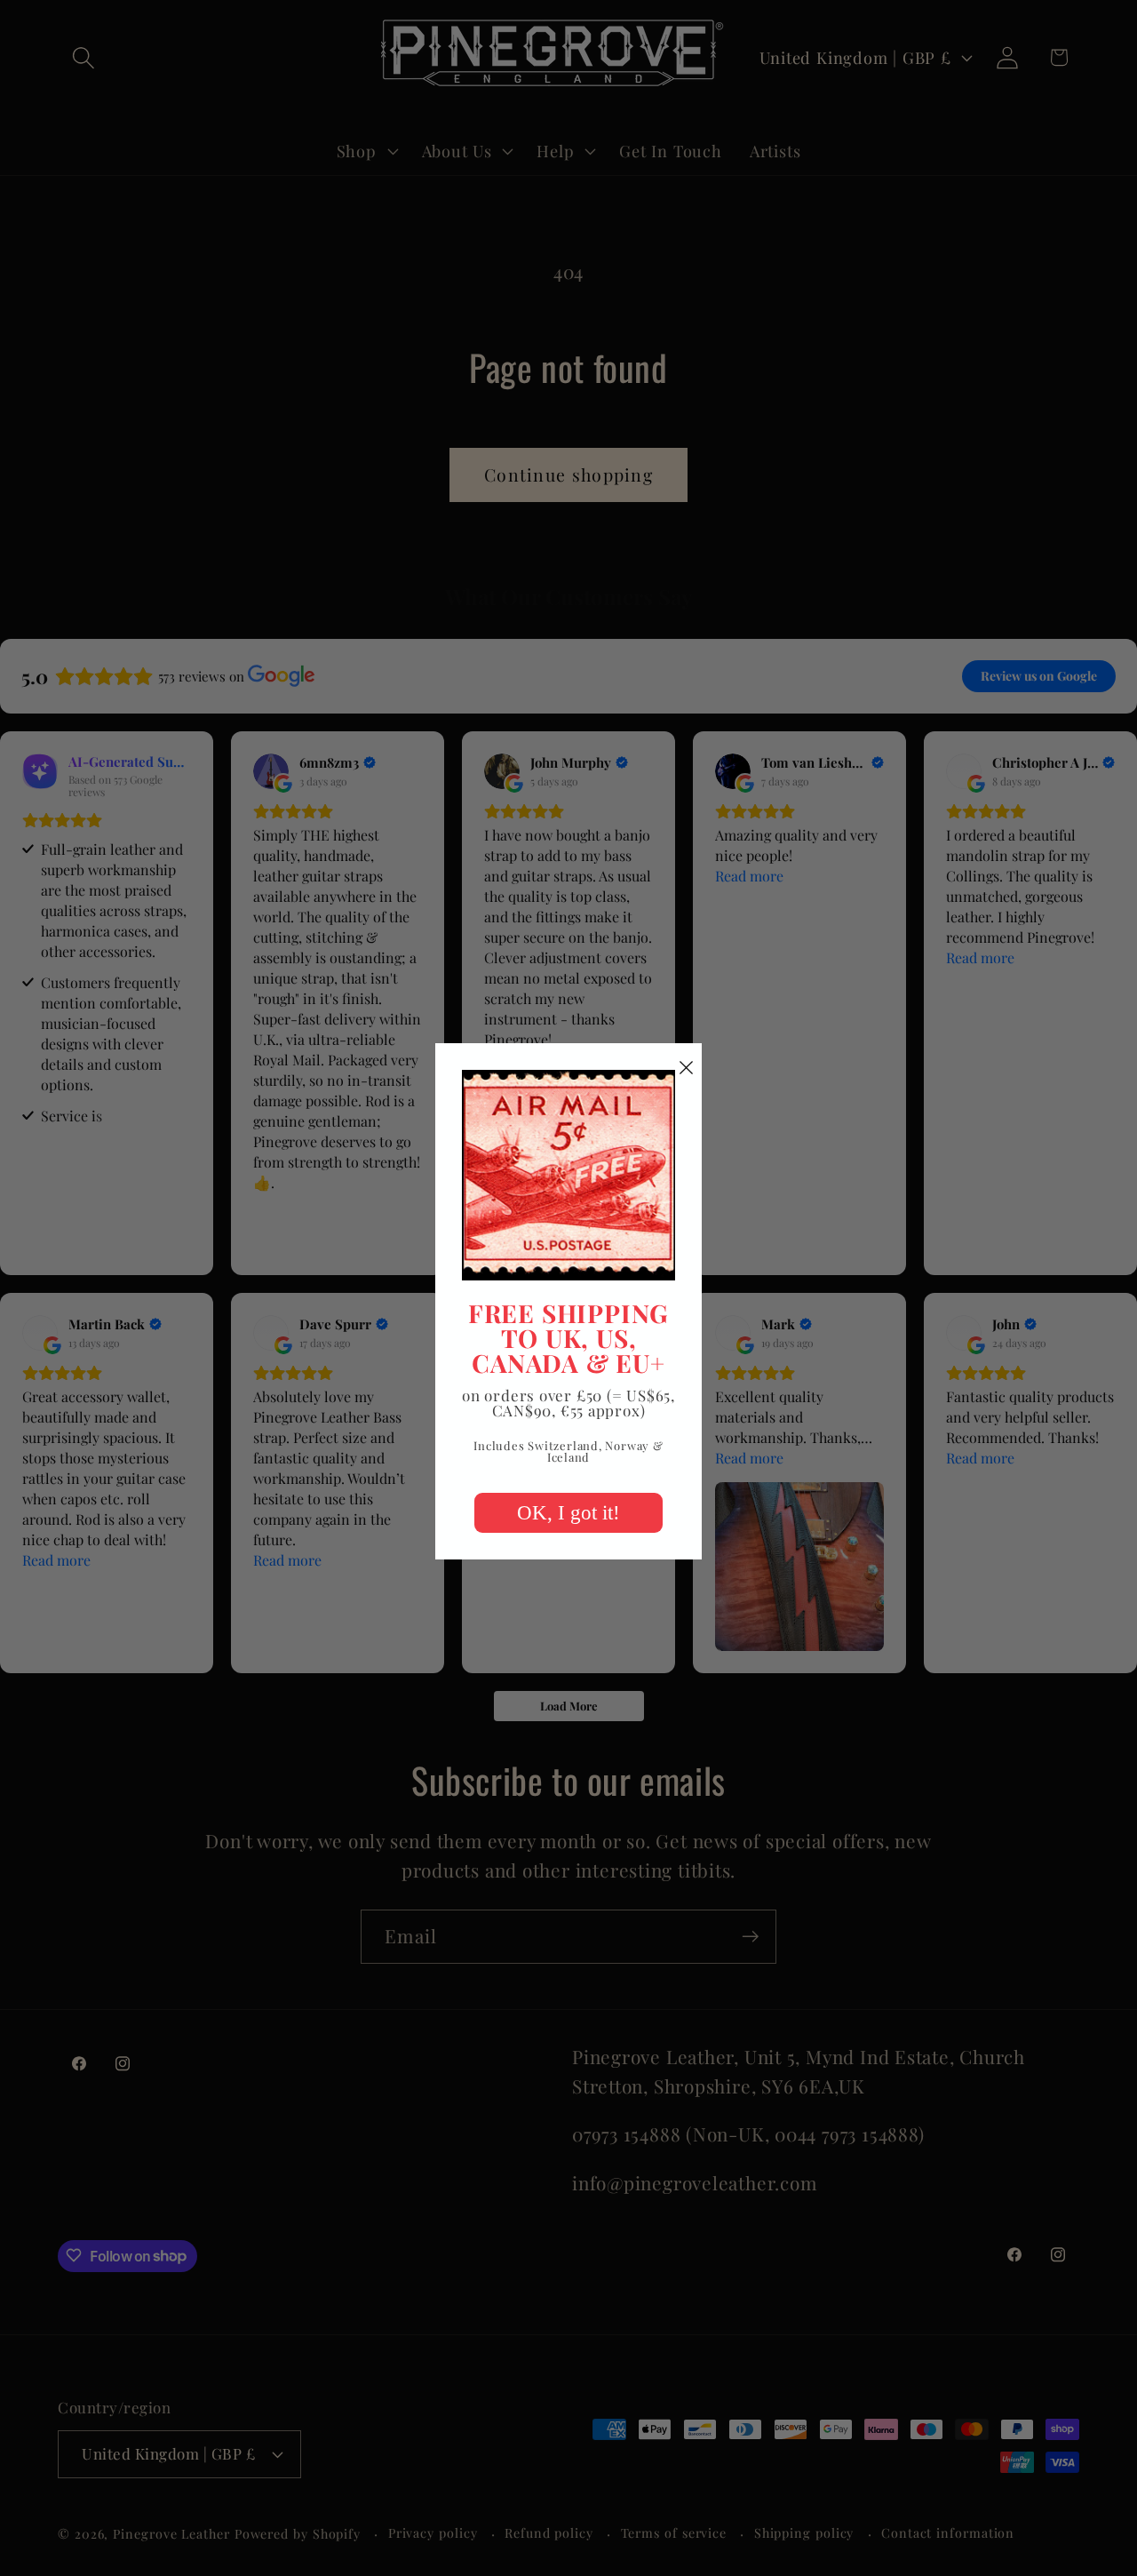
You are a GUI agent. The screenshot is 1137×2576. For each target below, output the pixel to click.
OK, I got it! (568, 1513)
